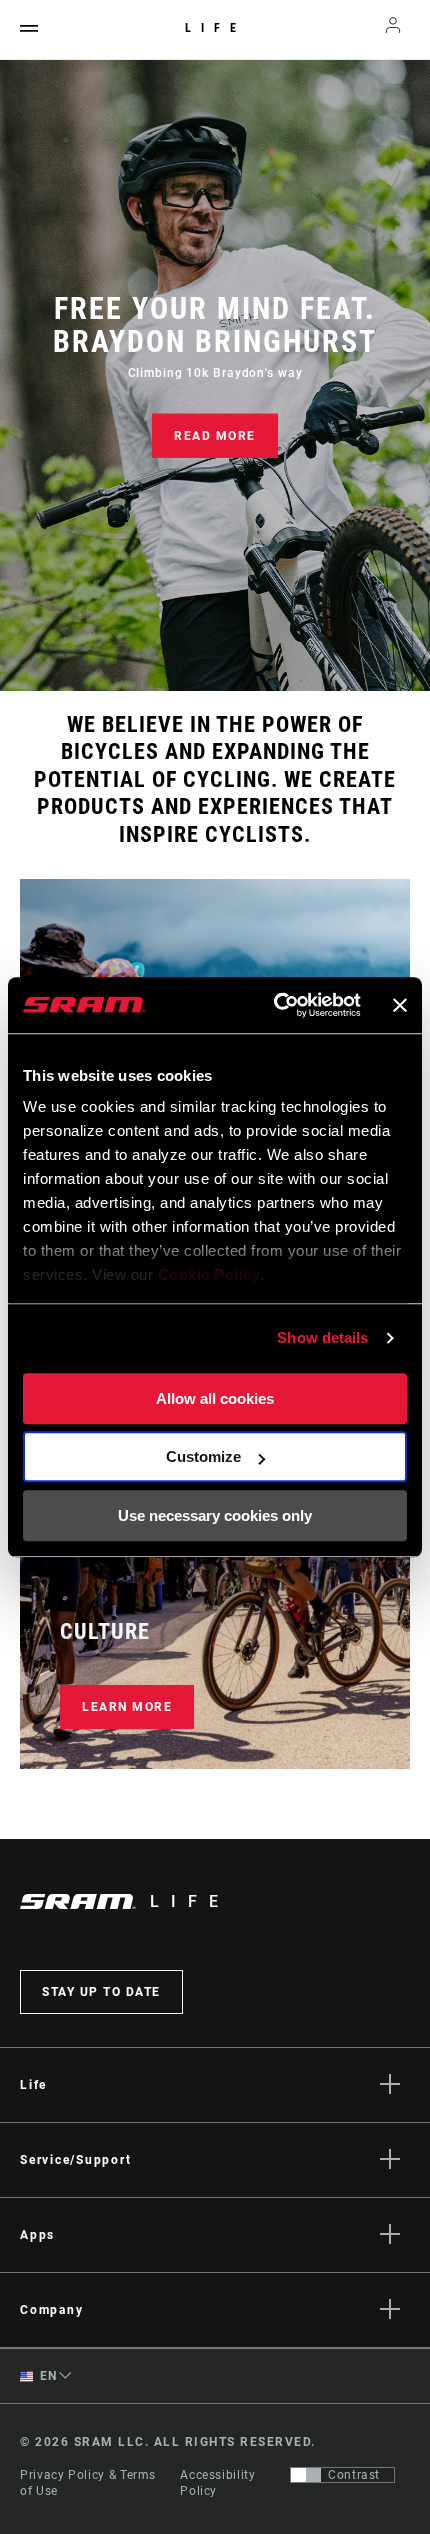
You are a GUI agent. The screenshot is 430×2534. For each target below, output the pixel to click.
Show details (322, 1337)
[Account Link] (393, 30)
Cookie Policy (209, 1274)
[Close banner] (400, 1005)
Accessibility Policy (217, 2483)
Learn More (127, 1707)
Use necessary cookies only (215, 1515)
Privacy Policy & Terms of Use (88, 2483)
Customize (203, 1456)
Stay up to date (101, 1992)
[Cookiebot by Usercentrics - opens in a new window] (275, 1005)
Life (215, 28)
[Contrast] (306, 2475)
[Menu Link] (29, 29)
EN (47, 2376)
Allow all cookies (215, 1398)
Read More (215, 436)
